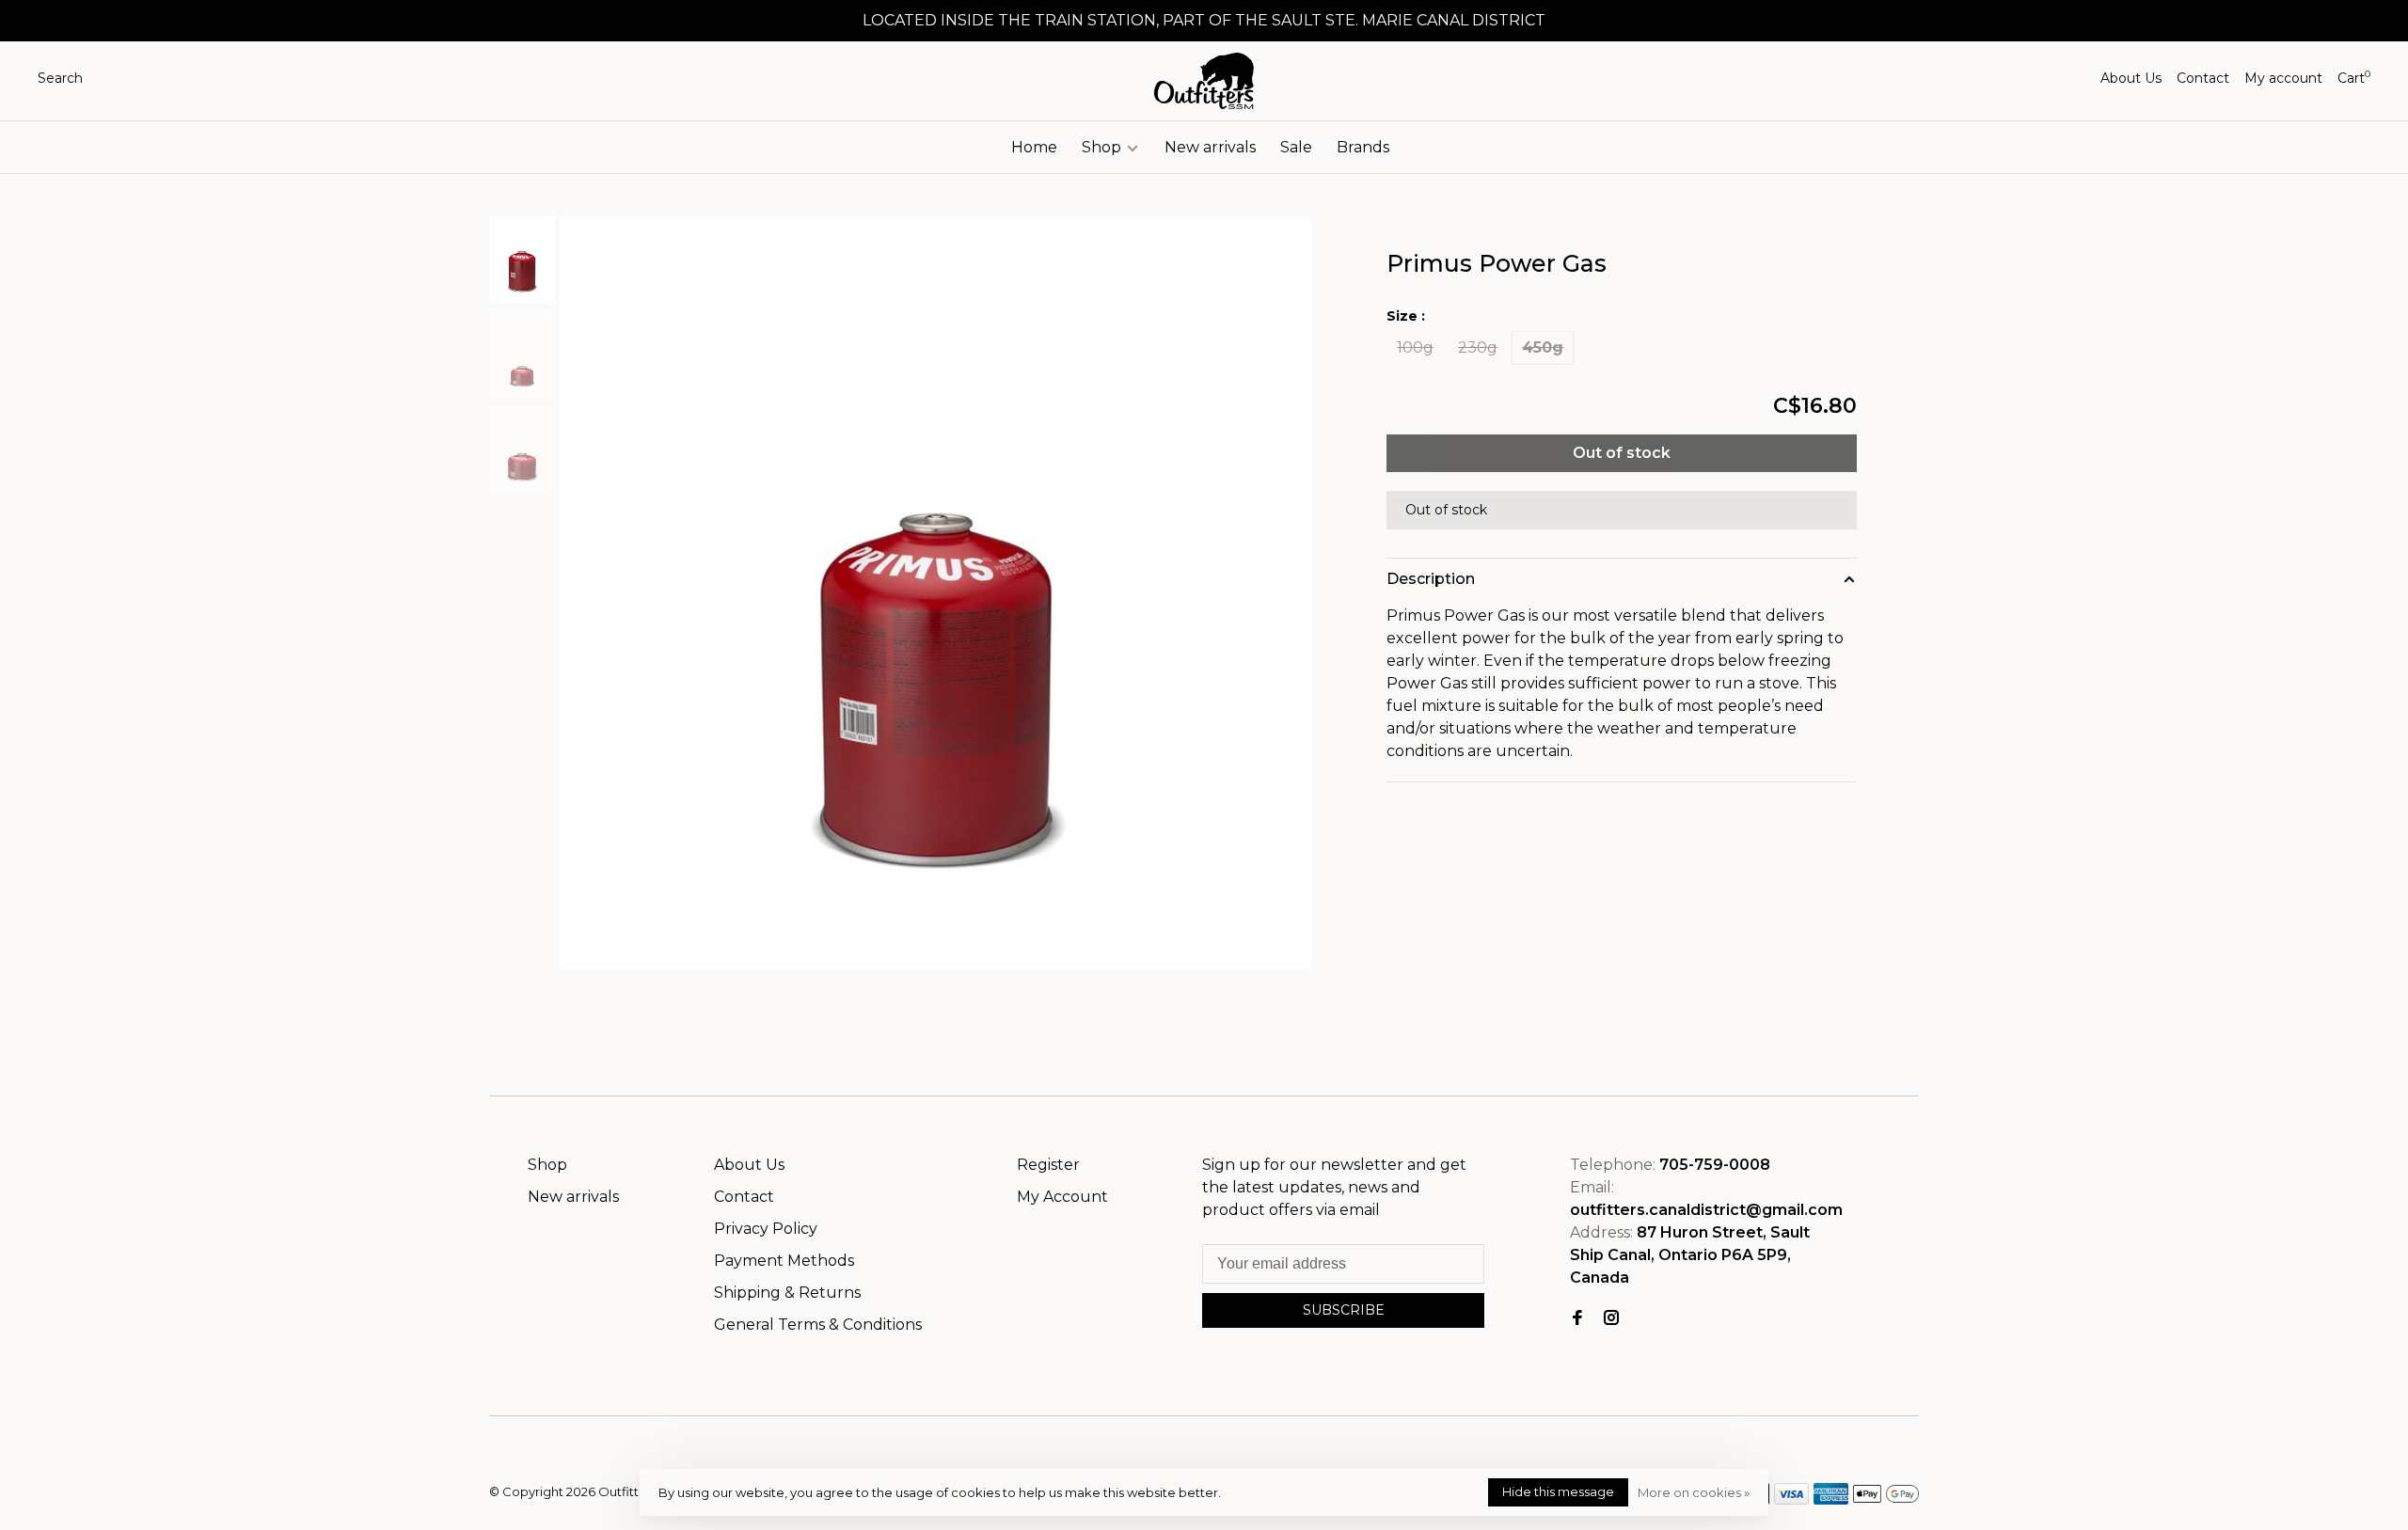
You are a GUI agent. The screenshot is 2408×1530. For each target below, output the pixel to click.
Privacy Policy (766, 1229)
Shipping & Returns (787, 1293)
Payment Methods (784, 1261)
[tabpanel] (936, 592)
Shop (1103, 147)
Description (1431, 579)
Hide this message (1558, 1491)
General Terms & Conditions (818, 1325)
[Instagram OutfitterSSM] (1611, 1319)
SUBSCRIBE (1344, 1310)
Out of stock (1622, 453)
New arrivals (1210, 147)
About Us (2131, 78)
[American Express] (1831, 1499)
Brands (1363, 147)
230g (1478, 347)
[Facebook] (1577, 1319)
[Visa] (1791, 1499)
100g (1415, 347)
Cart (2354, 78)
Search (60, 78)
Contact (2203, 78)
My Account (1062, 1197)
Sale (1296, 147)
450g (1543, 347)
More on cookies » (1694, 1492)
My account (2283, 78)
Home (1034, 147)
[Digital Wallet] (1886, 1499)
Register (1048, 1165)
